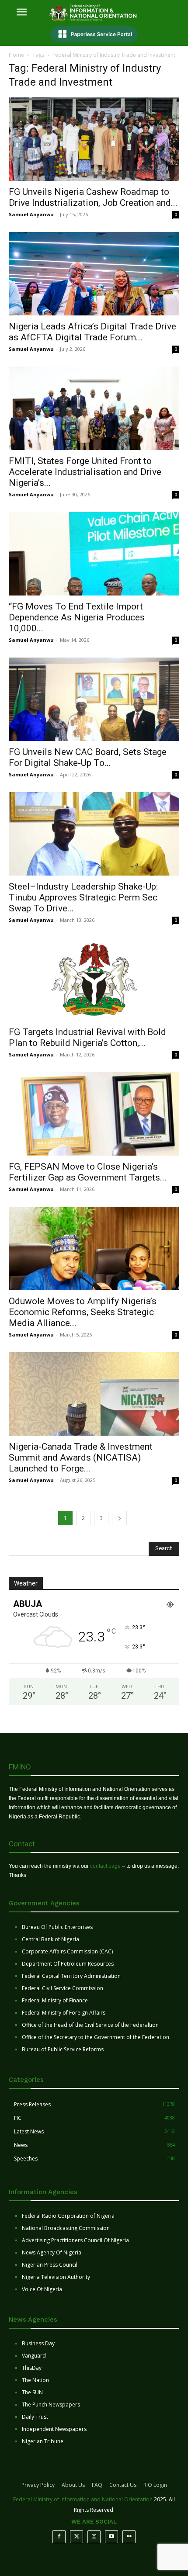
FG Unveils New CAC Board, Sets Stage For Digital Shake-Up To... (88, 757)
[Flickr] (129, 2537)
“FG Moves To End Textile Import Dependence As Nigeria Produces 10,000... (77, 617)
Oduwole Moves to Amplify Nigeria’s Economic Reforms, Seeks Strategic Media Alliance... (83, 1312)
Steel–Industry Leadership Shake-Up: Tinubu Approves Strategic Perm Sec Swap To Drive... (83, 897)
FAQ (97, 2485)
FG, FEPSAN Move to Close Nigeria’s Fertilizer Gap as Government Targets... (88, 1172)
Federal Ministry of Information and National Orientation (83, 2499)
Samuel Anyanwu (31, 214)
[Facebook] (59, 2537)
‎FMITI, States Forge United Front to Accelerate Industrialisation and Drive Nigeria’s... (85, 472)
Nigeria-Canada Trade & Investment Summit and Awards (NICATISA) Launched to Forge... (81, 1458)
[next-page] (119, 1518)
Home (16, 55)
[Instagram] (94, 2537)
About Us (73, 2485)
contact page (105, 1866)
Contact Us (123, 2485)
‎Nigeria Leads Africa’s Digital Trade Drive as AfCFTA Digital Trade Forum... (92, 332)
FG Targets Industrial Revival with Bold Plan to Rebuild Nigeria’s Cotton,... (87, 1037)
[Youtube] (111, 2537)
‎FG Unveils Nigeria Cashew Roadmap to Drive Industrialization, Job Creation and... (93, 197)
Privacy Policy (38, 2485)
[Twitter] (77, 2537)
